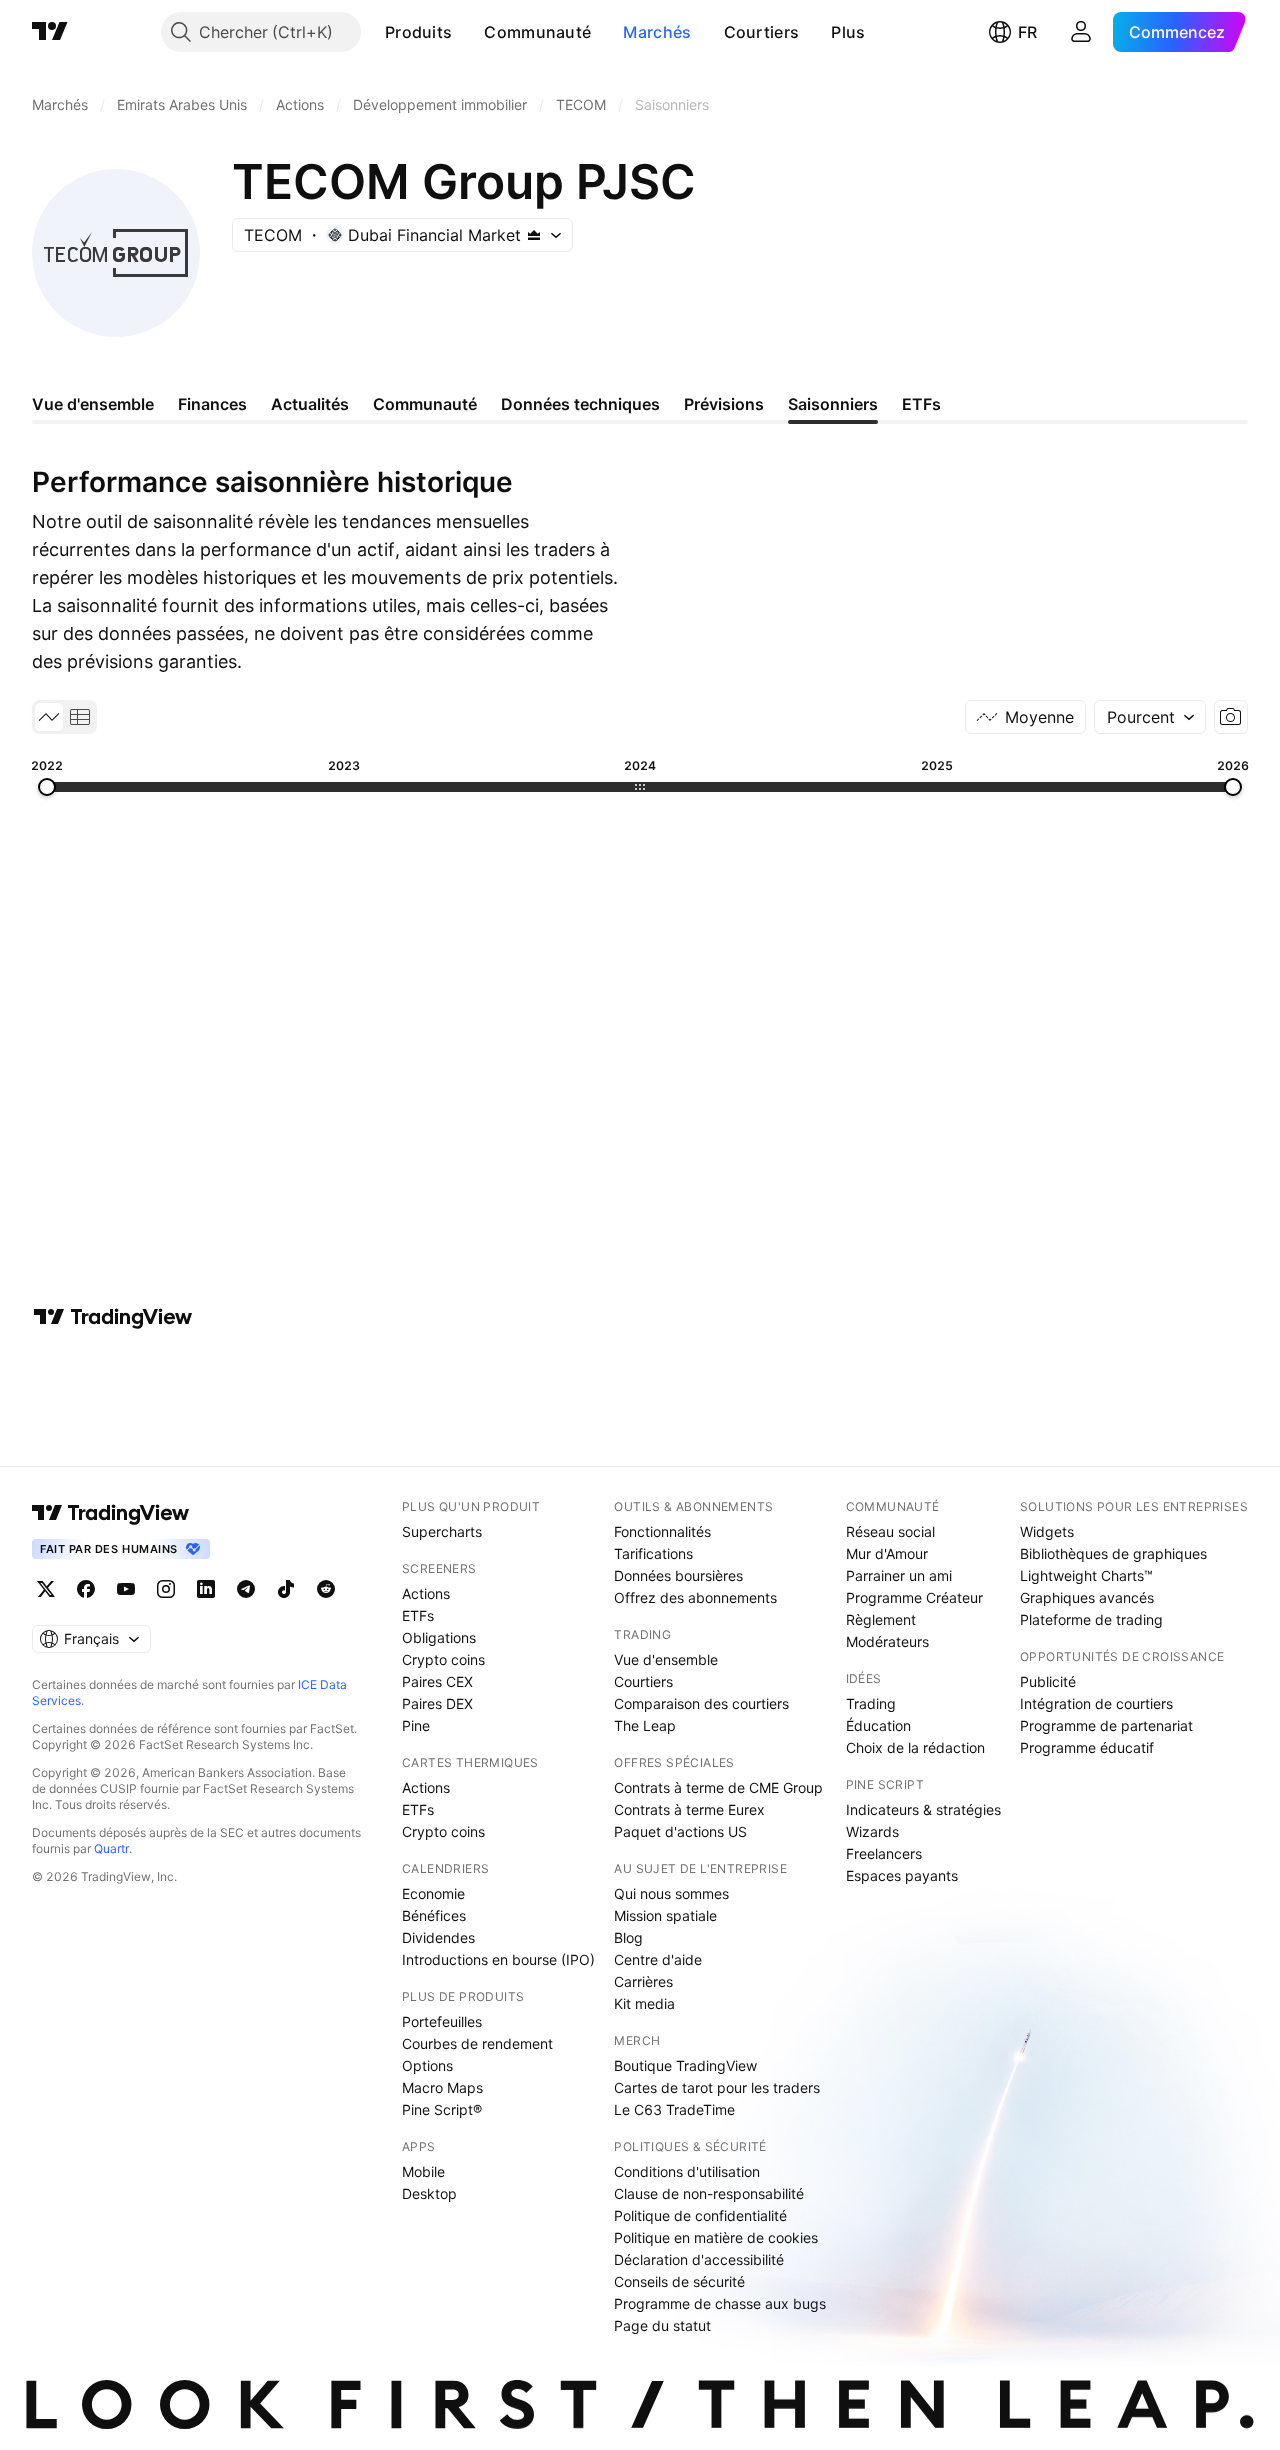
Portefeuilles (442, 2021)
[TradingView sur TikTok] (286, 1589)
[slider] (47, 787)
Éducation (878, 1725)
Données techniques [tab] (580, 404)
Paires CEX (437, 1681)
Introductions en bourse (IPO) (498, 1959)
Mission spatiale (665, 1915)
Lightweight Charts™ (1086, 1575)
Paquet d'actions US (680, 1831)
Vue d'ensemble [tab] (93, 404)
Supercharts (442, 1531)
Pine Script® (442, 2109)
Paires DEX (437, 1703)
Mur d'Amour (887, 1553)
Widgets (1047, 1531)
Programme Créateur (914, 1597)
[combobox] (1150, 717)
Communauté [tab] (425, 404)
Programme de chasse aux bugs (720, 2303)
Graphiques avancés (1087, 1597)
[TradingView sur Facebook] (86, 1589)
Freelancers (884, 1853)
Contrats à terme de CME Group (718, 1787)
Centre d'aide (658, 1959)
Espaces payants (902, 1875)
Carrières (643, 1981)
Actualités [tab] (310, 404)
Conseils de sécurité (679, 2281)
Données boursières (678, 1575)
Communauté (537, 32)
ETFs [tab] (921, 404)
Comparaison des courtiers (701, 1703)
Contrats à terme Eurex (689, 1809)
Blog (628, 1937)
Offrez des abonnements (695, 1597)
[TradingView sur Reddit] (326, 1589)
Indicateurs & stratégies (923, 1809)
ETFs (418, 1615)
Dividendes (438, 1937)
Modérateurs (887, 1641)
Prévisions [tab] (724, 404)
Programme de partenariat (1106, 1725)
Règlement (881, 1619)
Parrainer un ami (899, 1575)
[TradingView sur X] (46, 1589)
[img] (534, 235)
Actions (426, 1593)
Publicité (1048, 1681)
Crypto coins (443, 1659)
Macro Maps (442, 2087)
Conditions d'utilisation (687, 2171)
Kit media (644, 2003)
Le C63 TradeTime (674, 2109)
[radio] (49, 717)
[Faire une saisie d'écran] (1231, 717)
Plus (848, 32)
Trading (871, 1703)
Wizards (872, 1831)
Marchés (657, 32)
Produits (418, 32)
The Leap (645, 1725)
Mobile (423, 2171)
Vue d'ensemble (666, 1659)
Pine (416, 1725)
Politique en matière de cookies (716, 2237)
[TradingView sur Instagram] (166, 1589)
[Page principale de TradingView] (50, 32)
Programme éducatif (1087, 1747)
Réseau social (890, 1531)
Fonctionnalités (662, 1531)
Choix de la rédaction (915, 1747)
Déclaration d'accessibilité (699, 2259)
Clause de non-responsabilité (709, 2193)
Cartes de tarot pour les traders (717, 2087)
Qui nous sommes (671, 1893)
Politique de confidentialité (700, 2215)
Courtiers (762, 32)
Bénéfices (434, 1915)
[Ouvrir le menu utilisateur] (1081, 32)
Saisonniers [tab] (833, 404)
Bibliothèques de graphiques (1113, 1553)
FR (1027, 32)
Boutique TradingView (685, 2065)
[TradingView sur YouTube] (126, 1589)
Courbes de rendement (477, 2043)
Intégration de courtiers (1096, 1703)
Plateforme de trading (1091, 1619)
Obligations (439, 1637)
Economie (433, 1893)
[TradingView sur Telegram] (246, 1589)
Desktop (429, 2193)
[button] (467, 32)
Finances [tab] (212, 404)
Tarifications (653, 1553)
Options (427, 2065)
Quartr (111, 1848)
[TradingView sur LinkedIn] (206, 1589)
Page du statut (662, 2325)
